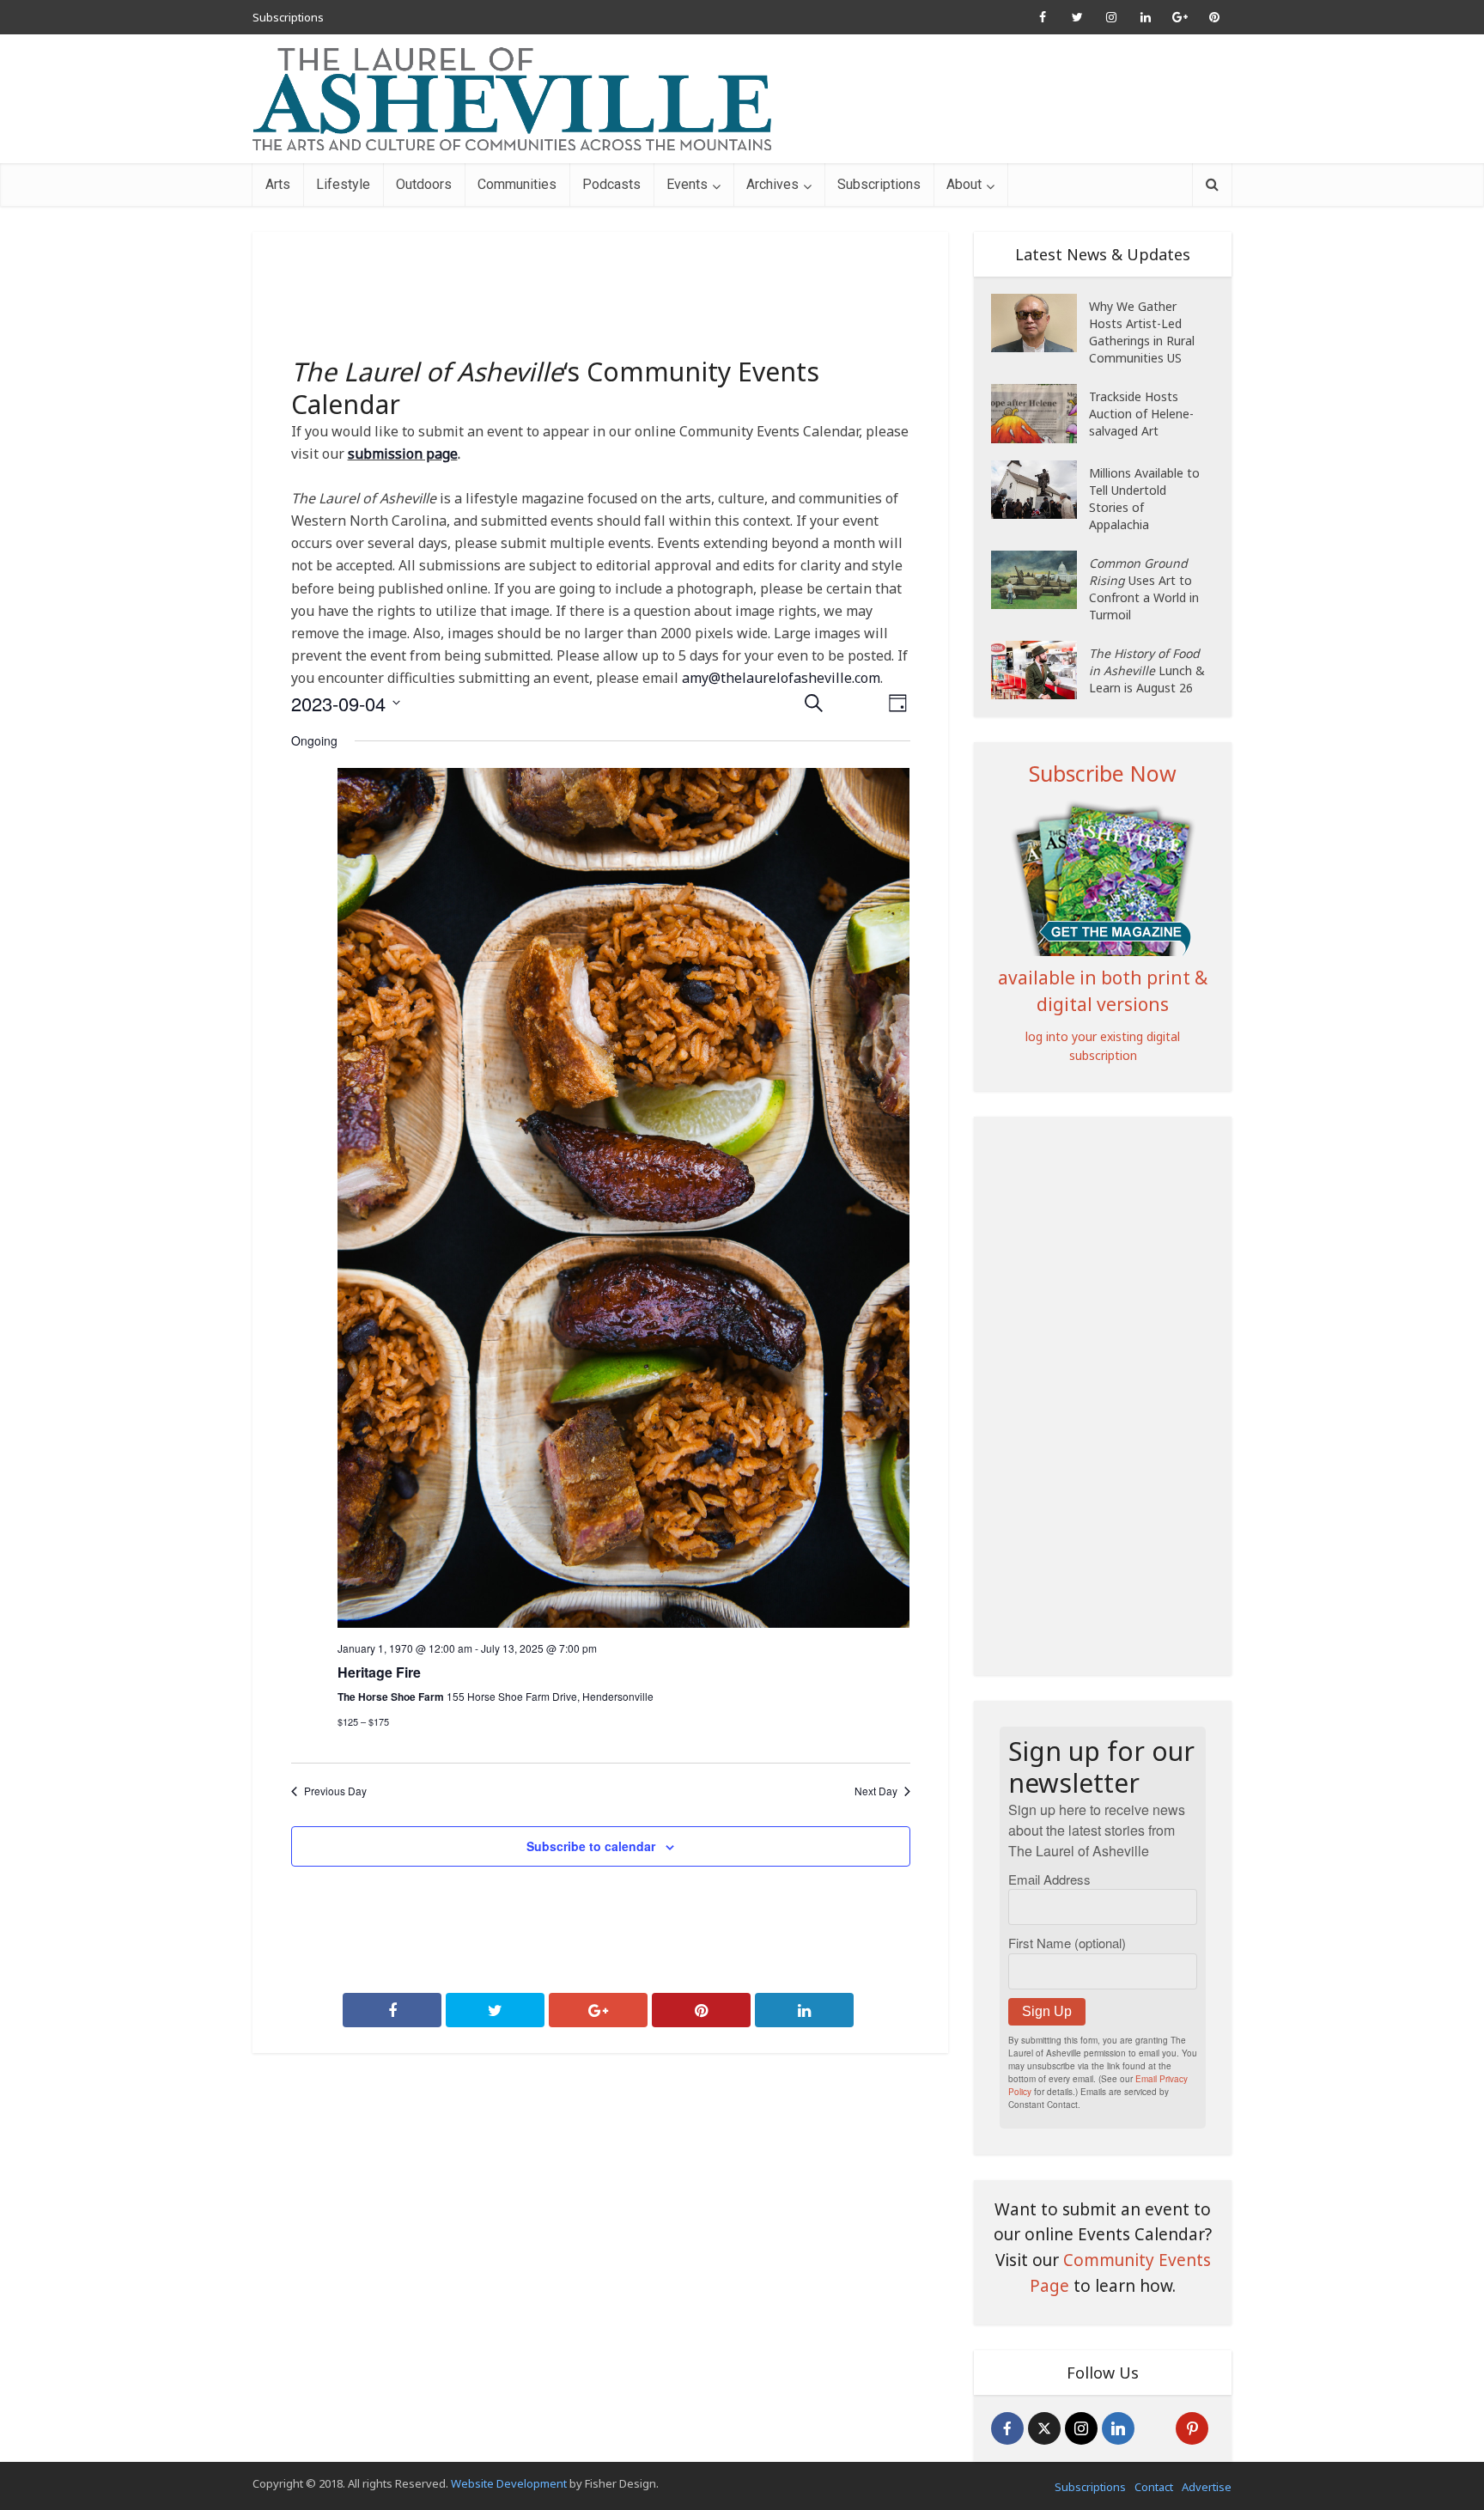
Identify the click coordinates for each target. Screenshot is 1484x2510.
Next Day (876, 1791)
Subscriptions (288, 17)
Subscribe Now (1103, 773)
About (964, 184)
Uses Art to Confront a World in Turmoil (1144, 589)
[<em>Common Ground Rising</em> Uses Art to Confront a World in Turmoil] (1040, 580)
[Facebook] (1007, 2428)
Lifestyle (343, 184)
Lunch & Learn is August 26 (1147, 670)
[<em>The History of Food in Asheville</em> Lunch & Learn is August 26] (1040, 670)
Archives (772, 184)
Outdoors (424, 184)
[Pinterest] (1192, 2428)
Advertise (1207, 2487)
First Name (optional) (1067, 1943)
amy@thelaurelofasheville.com (781, 678)
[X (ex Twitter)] (1044, 2428)
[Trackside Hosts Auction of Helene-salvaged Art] (1040, 414)
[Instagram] (1081, 2428)
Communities (517, 184)
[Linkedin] (1118, 2428)
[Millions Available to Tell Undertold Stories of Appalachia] (1040, 490)
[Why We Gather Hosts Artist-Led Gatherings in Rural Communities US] (1040, 323)
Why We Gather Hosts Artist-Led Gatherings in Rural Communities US (1142, 332)
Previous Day (335, 1791)
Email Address (1049, 1879)
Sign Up (1047, 2011)
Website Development (509, 2483)
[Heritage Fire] (624, 1198)
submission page (403, 454)
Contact (1154, 2487)
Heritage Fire (379, 1672)
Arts (278, 184)
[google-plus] (1155, 2428)
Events (687, 184)
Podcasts (611, 184)
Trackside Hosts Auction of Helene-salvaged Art (1141, 414)
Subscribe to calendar (591, 1846)
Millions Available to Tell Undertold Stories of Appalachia (1144, 499)
